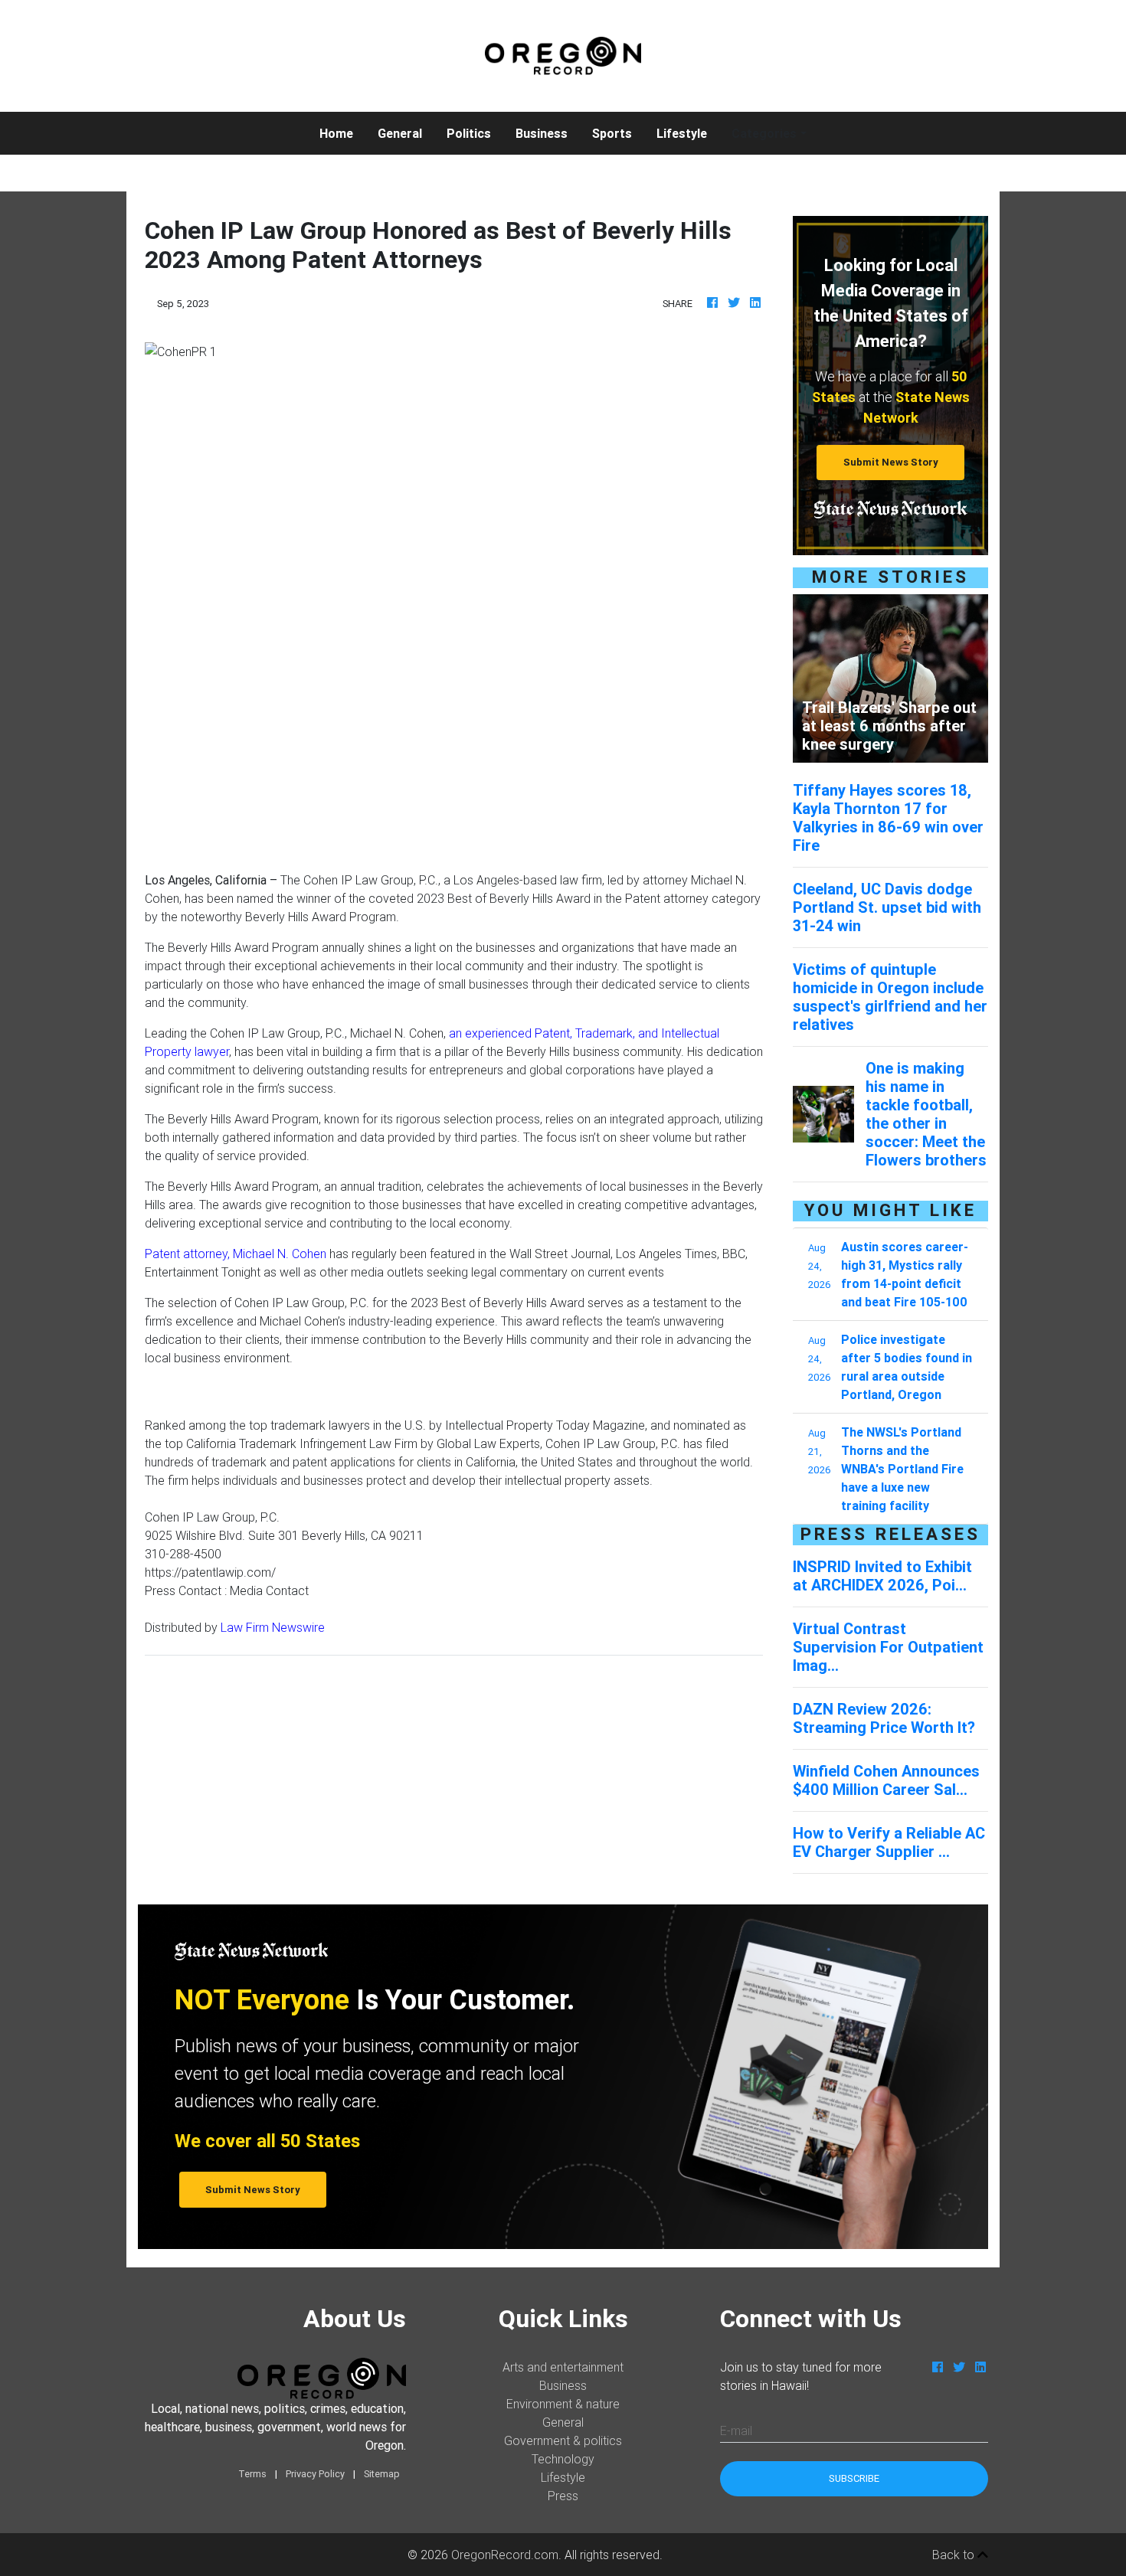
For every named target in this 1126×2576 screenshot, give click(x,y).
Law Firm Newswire (273, 1627)
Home (342, 133)
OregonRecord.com (505, 2555)
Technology (563, 2459)
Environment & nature (563, 2404)
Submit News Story (891, 462)
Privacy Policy (315, 2474)
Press (563, 2496)
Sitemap (382, 2474)
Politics (469, 133)
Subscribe (854, 2478)
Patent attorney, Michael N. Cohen (236, 1254)
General (400, 133)
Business (542, 133)
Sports (612, 133)
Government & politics (563, 2440)
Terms (252, 2474)
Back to (955, 2555)
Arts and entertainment (563, 2367)
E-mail (736, 2431)
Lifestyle (682, 133)
